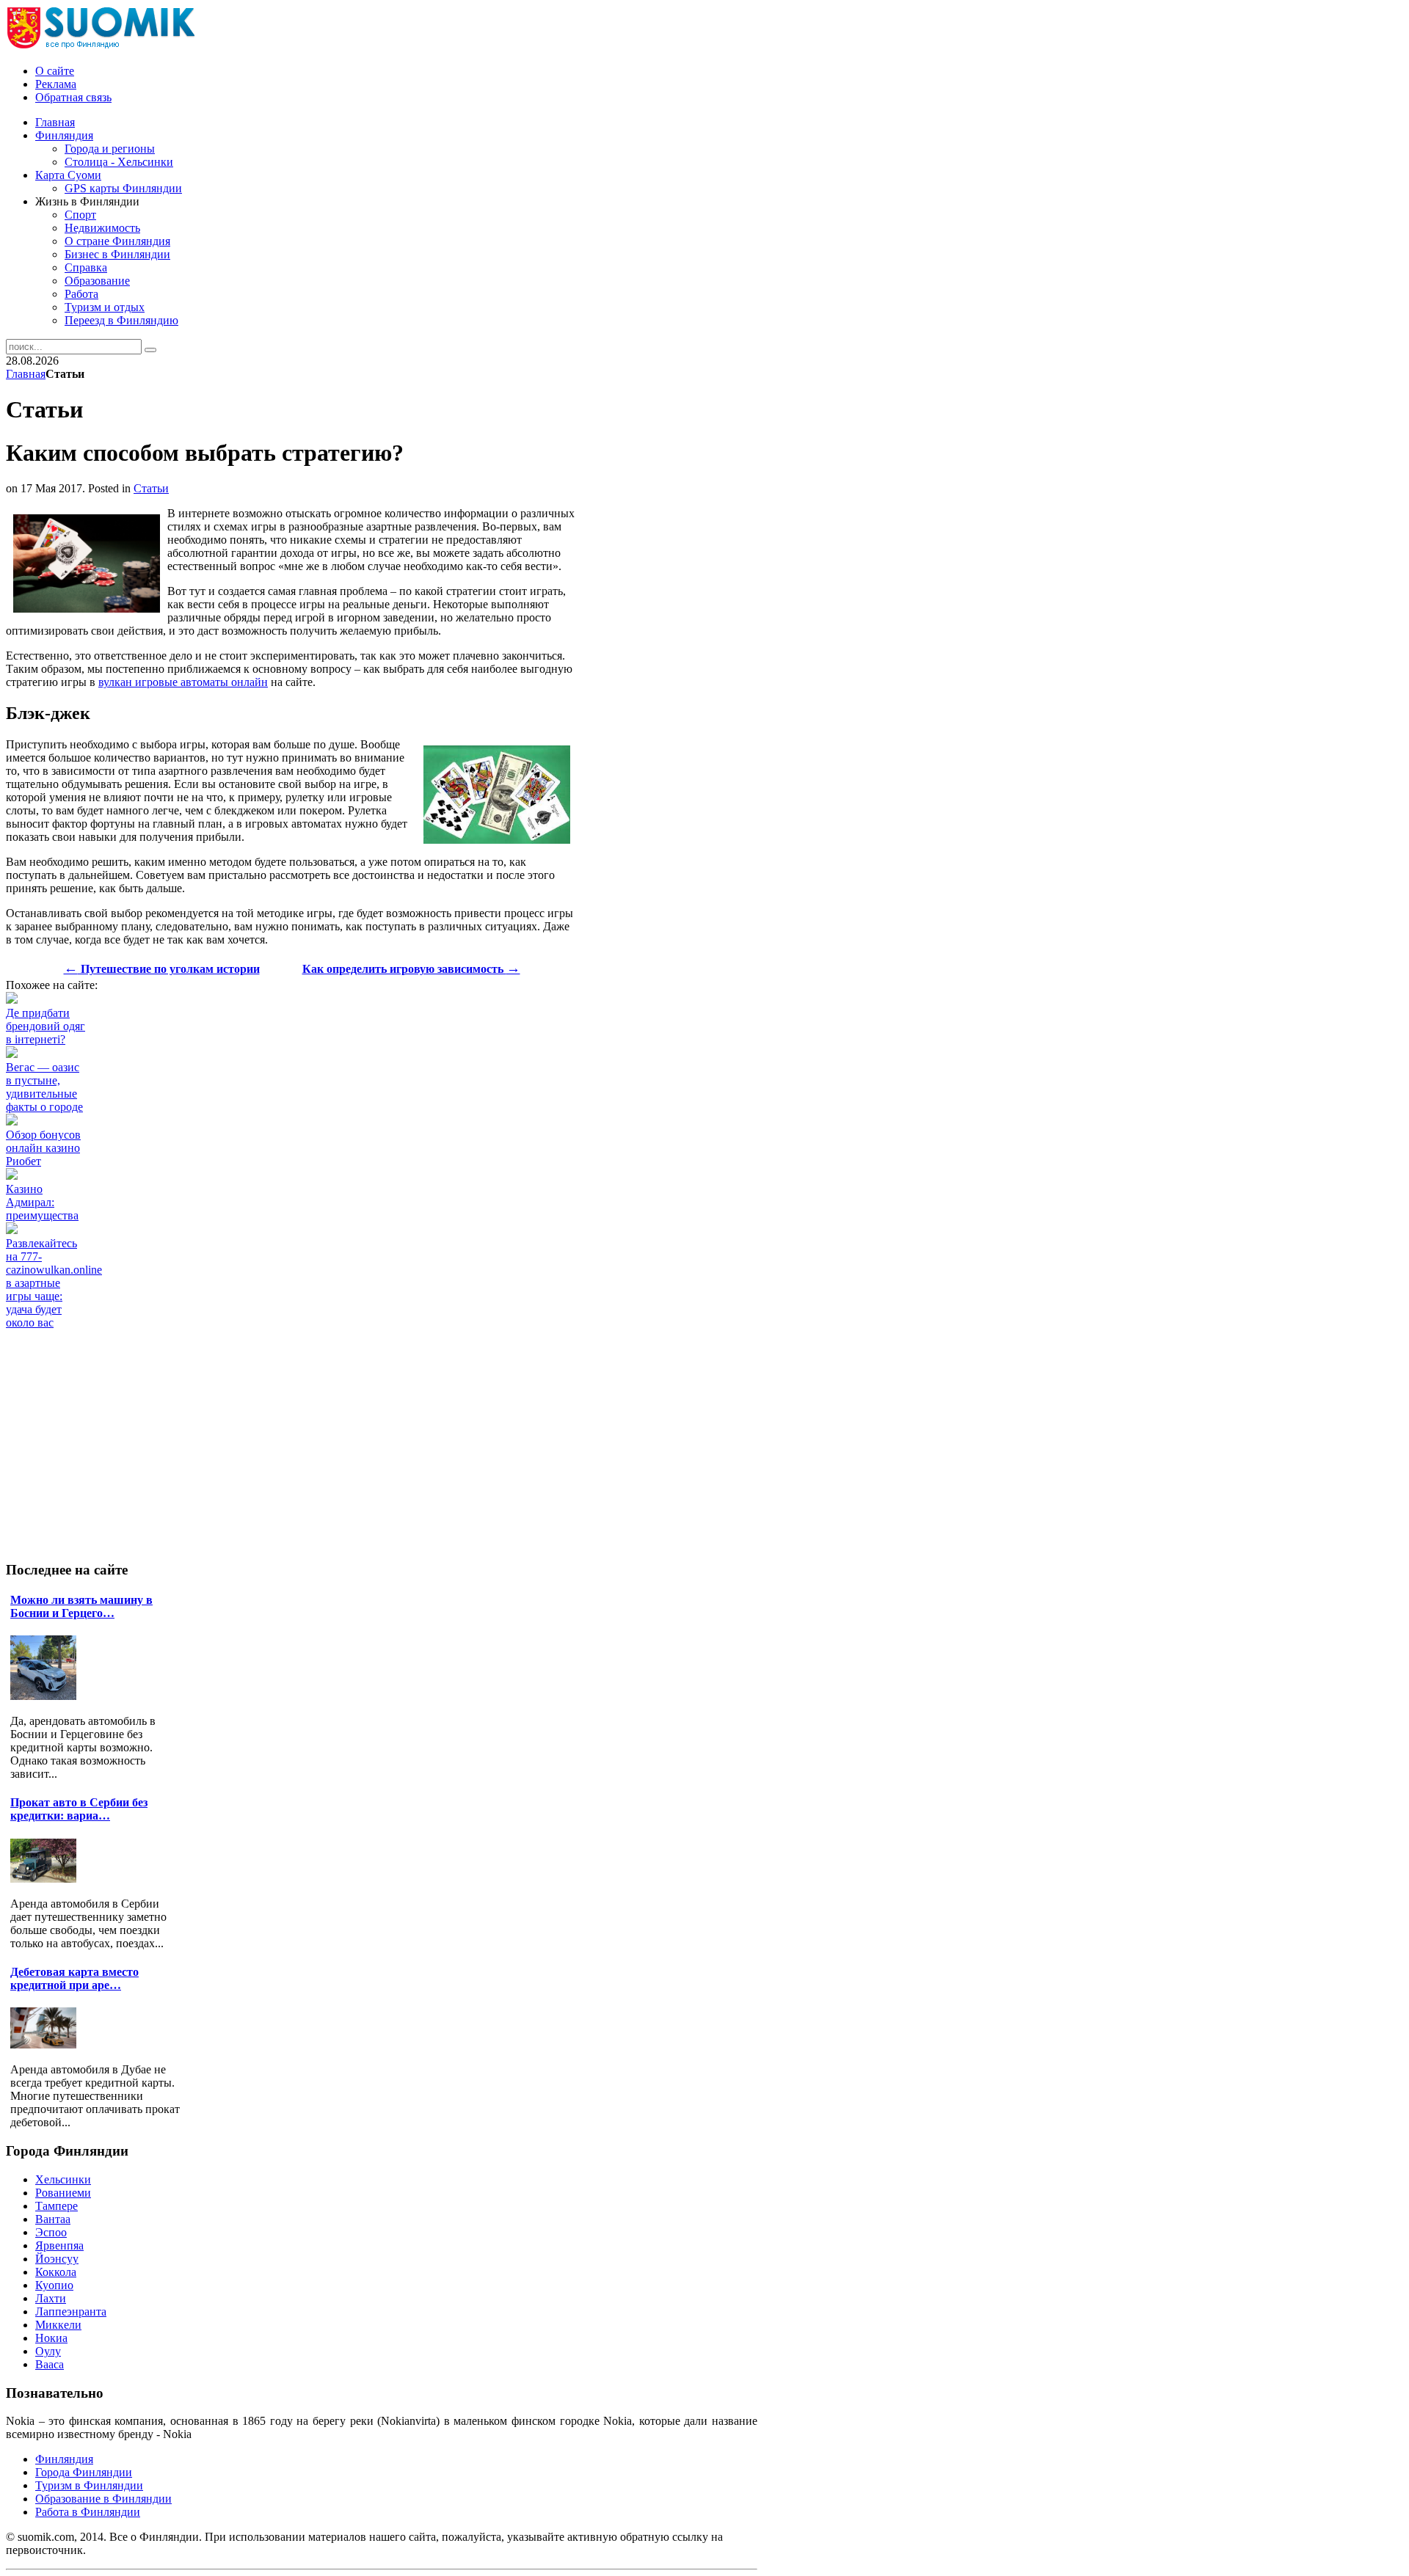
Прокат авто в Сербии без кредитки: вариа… (79, 1809)
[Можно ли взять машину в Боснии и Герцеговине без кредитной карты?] (47, 1696)
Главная (26, 374)
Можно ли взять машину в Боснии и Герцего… (81, 1606)
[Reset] (150, 350)
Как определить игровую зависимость (411, 969)
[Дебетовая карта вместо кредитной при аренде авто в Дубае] (47, 2044)
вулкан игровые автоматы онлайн (183, 682)
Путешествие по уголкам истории (162, 969)
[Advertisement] (273, 1362)
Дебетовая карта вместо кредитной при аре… (74, 1978)
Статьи (151, 488)
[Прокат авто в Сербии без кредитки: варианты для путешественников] (47, 1879)
